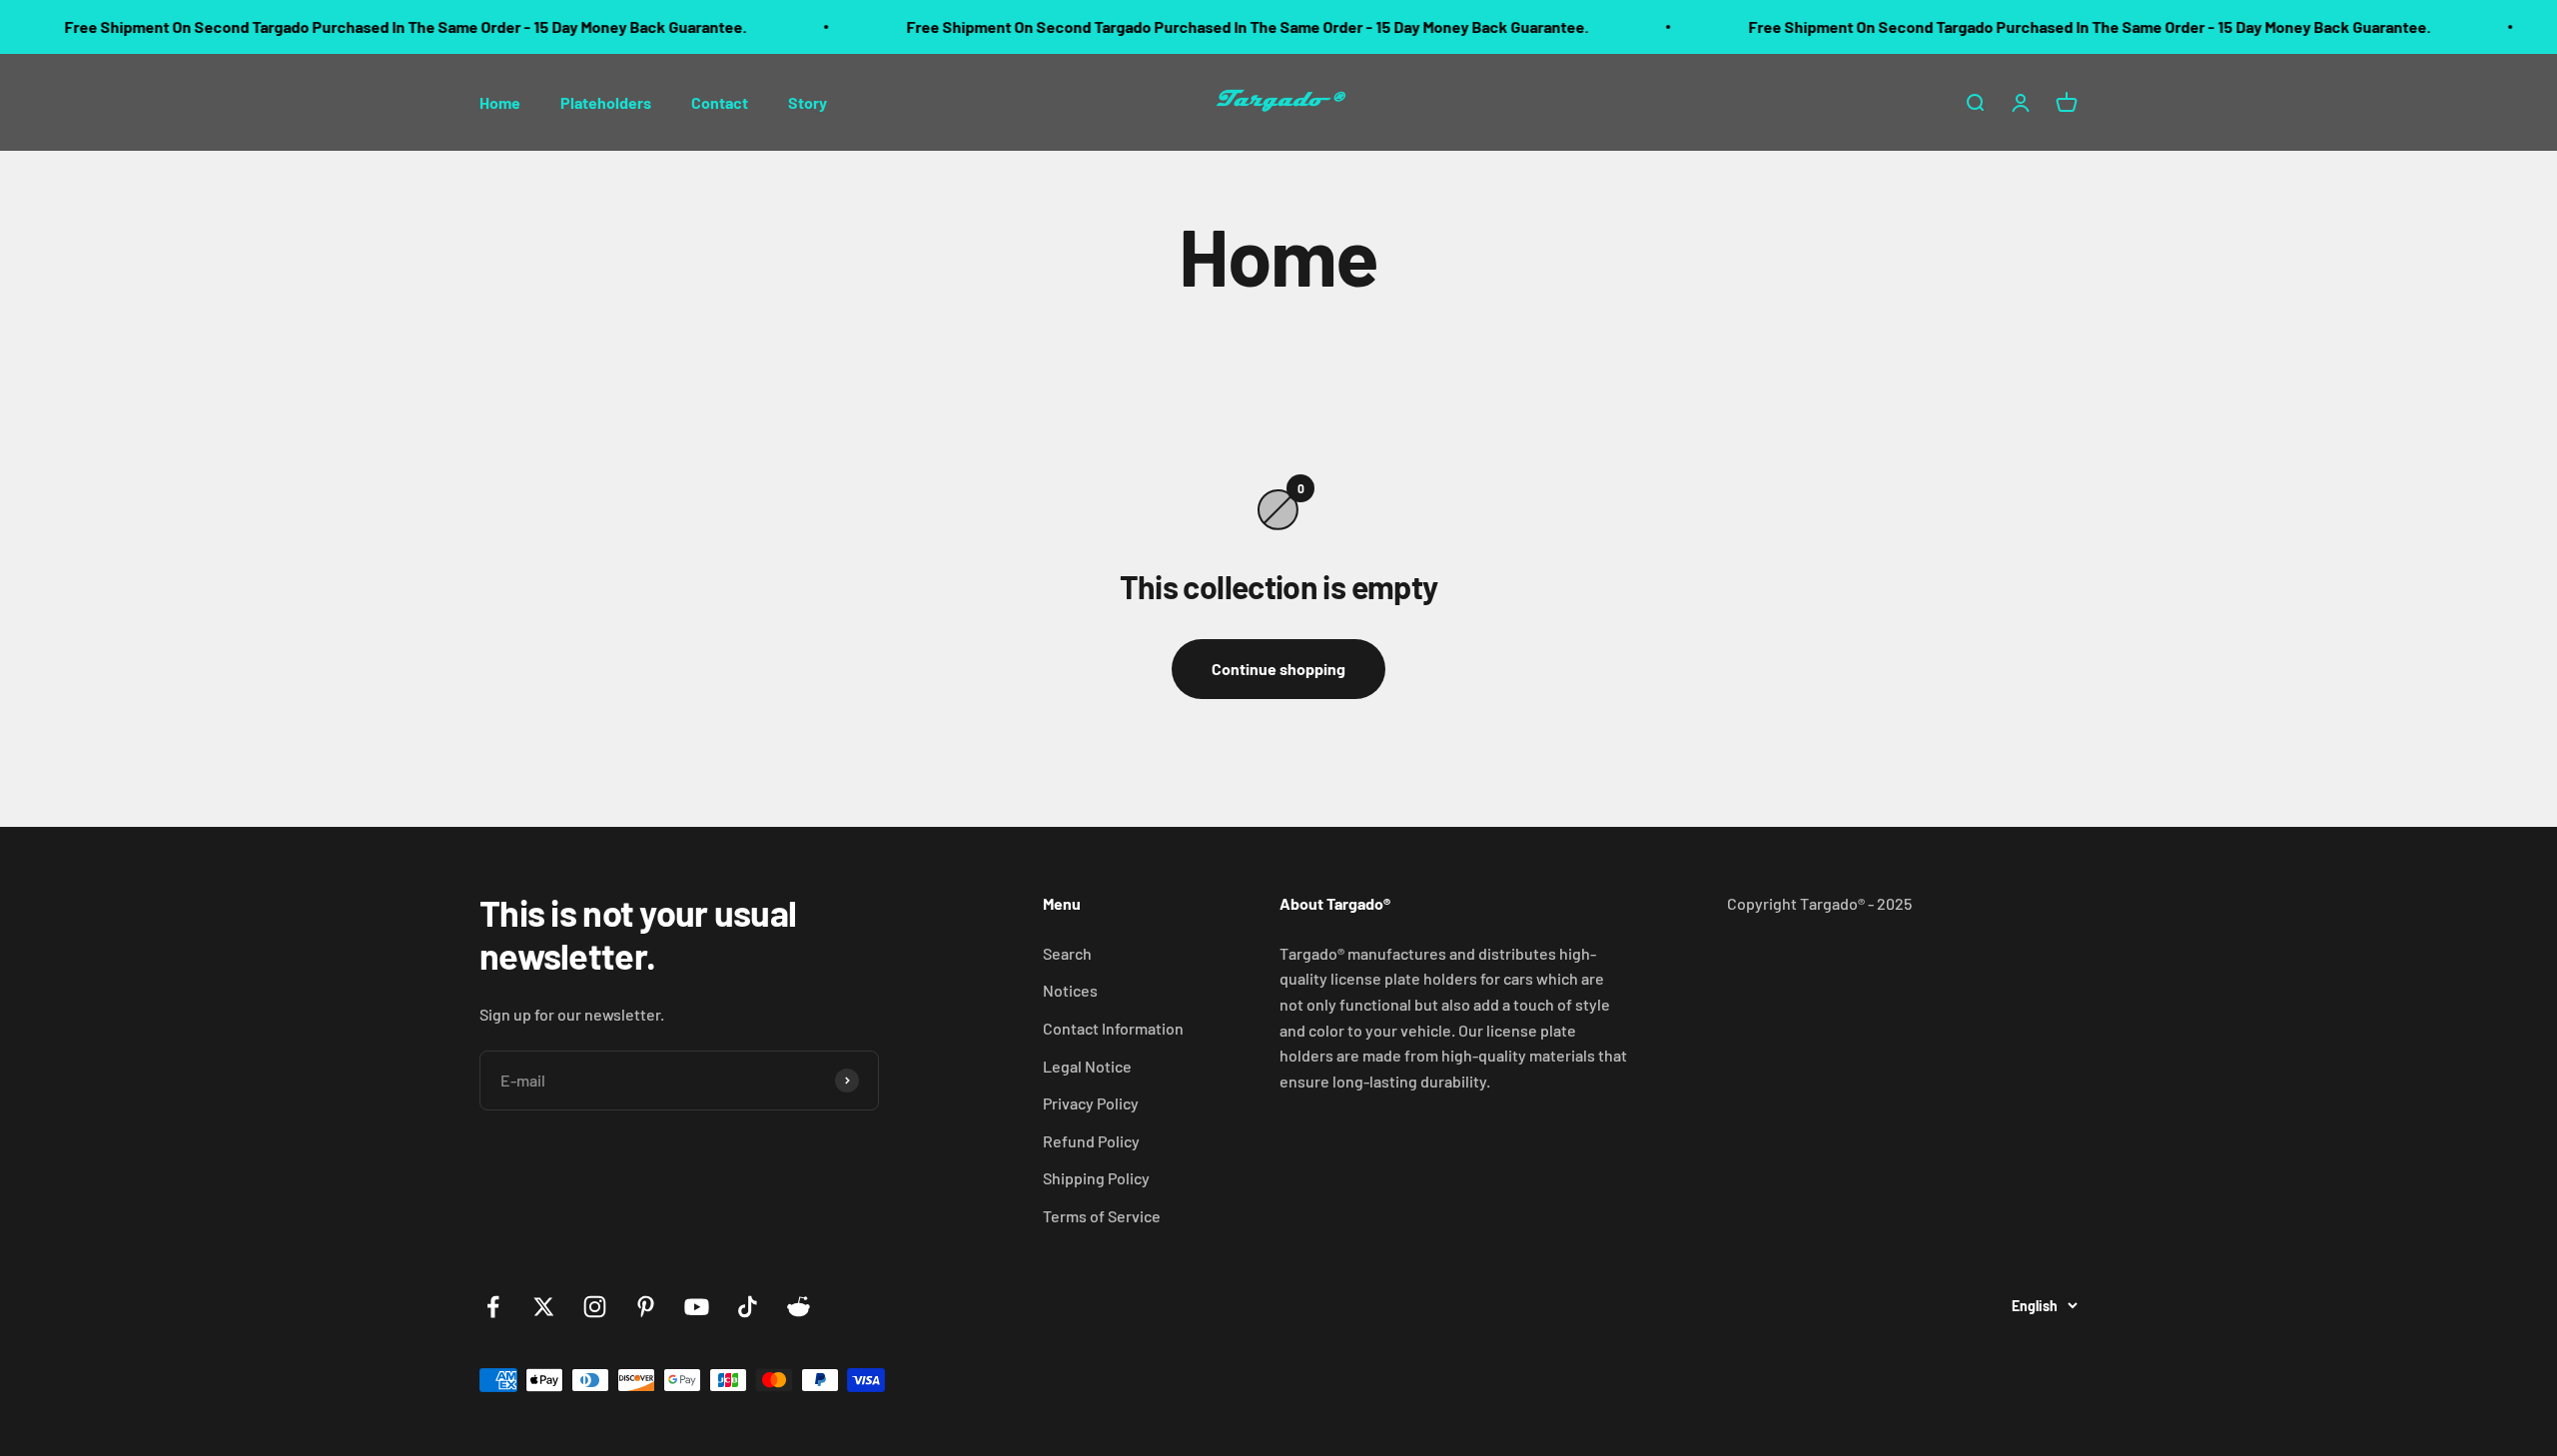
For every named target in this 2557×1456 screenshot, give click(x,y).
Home (500, 101)
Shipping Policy (1096, 1178)
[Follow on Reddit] (799, 1307)
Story (808, 101)
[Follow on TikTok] (748, 1307)
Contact (720, 101)
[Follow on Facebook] (493, 1307)
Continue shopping (1278, 669)
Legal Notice (1087, 1066)
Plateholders (606, 101)
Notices (1070, 990)
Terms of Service (1102, 1216)
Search (1067, 953)
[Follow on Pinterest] (646, 1307)
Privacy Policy (1091, 1103)
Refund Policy (1091, 1141)
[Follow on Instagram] (595, 1307)
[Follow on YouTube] (697, 1307)
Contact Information (1113, 1028)
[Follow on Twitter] (544, 1307)
